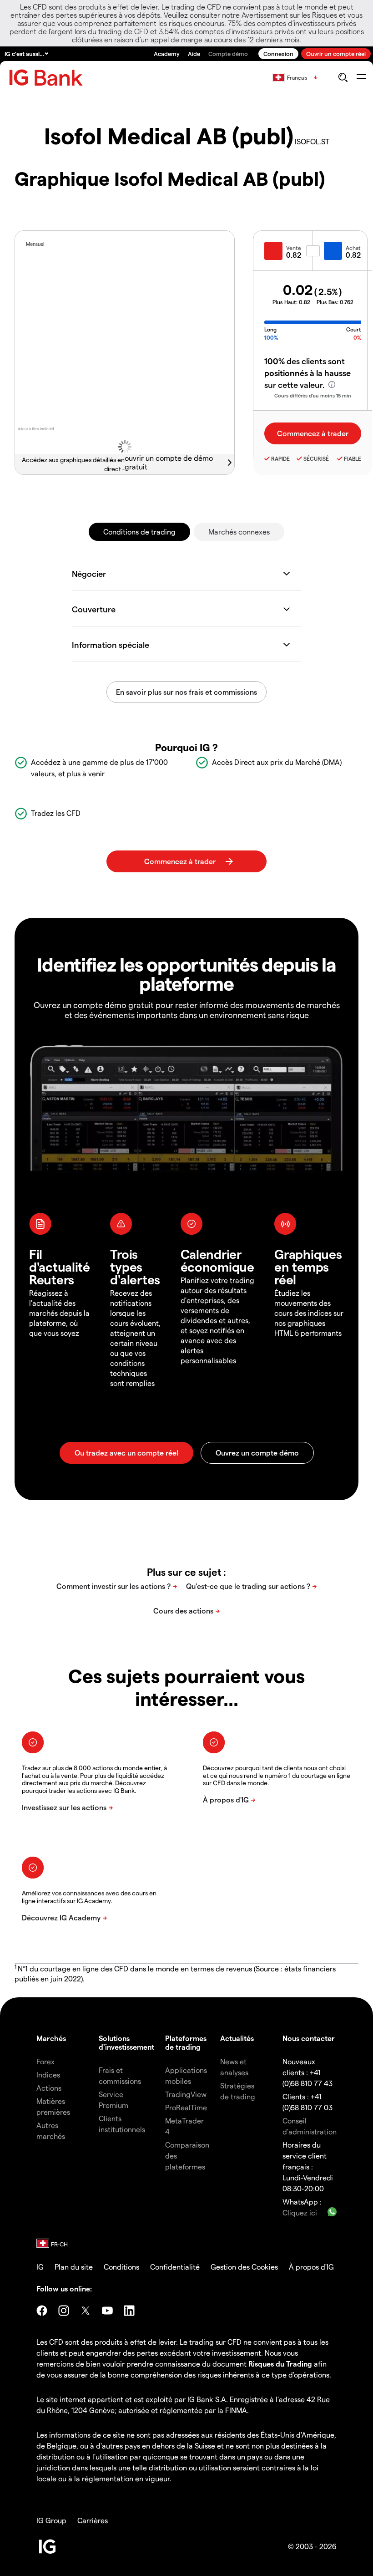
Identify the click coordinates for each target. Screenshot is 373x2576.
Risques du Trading (280, 2364)
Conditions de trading (139, 532)
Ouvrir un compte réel (336, 53)
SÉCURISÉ (316, 458)
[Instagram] (64, 2311)
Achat (353, 248)
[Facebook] (42, 2311)
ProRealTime (186, 2107)
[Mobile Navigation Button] (361, 77)
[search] (343, 77)
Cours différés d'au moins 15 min (313, 395)
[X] (86, 2311)
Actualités (237, 2038)
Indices (48, 2075)
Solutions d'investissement (126, 2042)
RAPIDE (280, 458)
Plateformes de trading (186, 2042)
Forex (45, 2061)
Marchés (51, 2038)
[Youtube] (107, 2311)
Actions (49, 2088)
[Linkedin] (129, 2311)
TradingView (186, 2094)
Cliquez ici (300, 2212)
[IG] (46, 78)
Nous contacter (309, 2038)
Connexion (278, 53)
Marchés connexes (239, 532)
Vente (294, 248)
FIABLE (353, 458)
